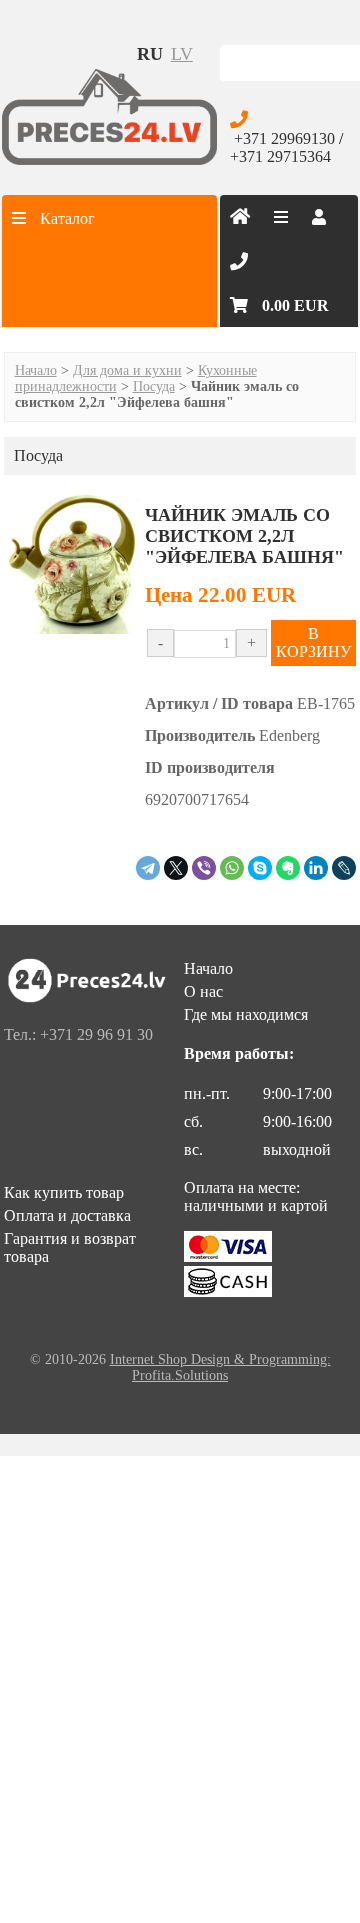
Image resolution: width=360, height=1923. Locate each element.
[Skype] (260, 868)
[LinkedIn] (316, 868)
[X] (176, 868)
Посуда (154, 386)
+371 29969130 (284, 138)
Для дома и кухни (127, 370)
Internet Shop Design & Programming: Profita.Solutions (220, 1367)
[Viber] (204, 868)
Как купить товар (64, 1192)
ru (150, 54)
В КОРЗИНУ (313, 642)
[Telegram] (148, 868)
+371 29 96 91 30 (96, 1034)
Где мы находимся (246, 1014)
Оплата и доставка (67, 1215)
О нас (203, 991)
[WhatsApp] (232, 868)
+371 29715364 (280, 156)
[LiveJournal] (344, 868)
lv (182, 54)
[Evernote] (288, 868)
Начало (36, 370)
